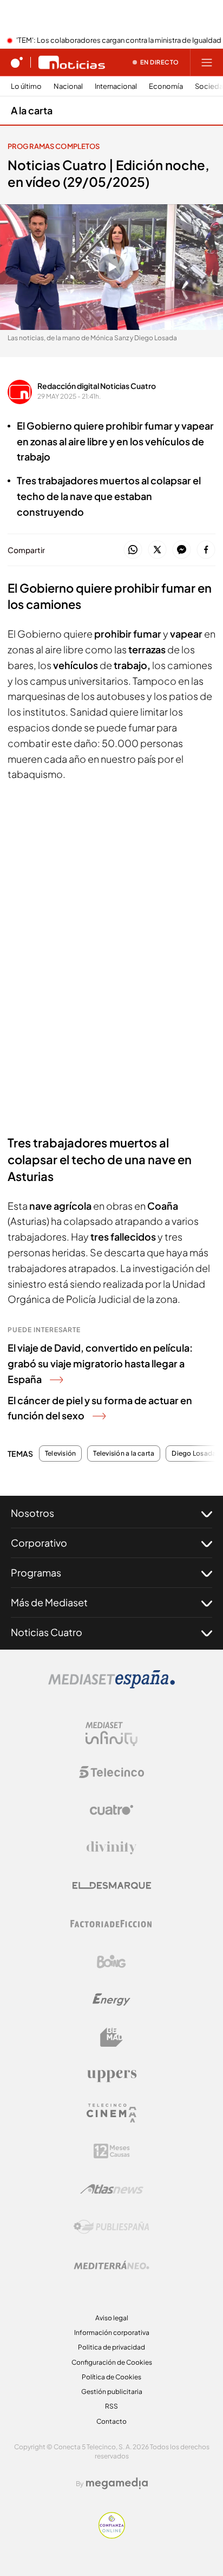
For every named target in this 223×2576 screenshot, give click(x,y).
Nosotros (32, 1513)
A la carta (32, 110)
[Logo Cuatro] (111, 1810)
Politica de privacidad (111, 2347)
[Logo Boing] (111, 1962)
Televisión (60, 1454)
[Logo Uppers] (111, 2075)
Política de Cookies (111, 2377)
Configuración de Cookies (112, 2362)
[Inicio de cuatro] (17, 62)
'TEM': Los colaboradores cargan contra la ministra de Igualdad (119, 41)
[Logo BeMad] (111, 2038)
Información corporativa (112, 2332)
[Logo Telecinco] (111, 1772)
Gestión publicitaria (112, 2392)
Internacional (116, 86)
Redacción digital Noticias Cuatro (97, 386)
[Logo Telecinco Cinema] (111, 2113)
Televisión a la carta (124, 1454)
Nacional (68, 86)
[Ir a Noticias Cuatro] (72, 62)
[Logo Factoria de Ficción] (111, 1924)
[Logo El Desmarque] (112, 1886)
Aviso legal (112, 2318)
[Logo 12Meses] (112, 2151)
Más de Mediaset (49, 1602)
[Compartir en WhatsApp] (133, 550)
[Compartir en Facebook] (206, 550)
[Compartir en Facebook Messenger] (182, 550)
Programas (36, 1572)
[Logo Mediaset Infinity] (111, 1734)
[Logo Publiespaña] (111, 2227)
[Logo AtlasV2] (112, 2189)
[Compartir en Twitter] (157, 550)
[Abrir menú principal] (207, 62)
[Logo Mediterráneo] (111, 2265)
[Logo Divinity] (111, 1848)
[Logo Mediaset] (111, 1685)
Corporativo (39, 1543)
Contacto (111, 2421)
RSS (111, 2406)
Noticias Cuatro (47, 1632)
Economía (166, 86)
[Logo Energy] (111, 2000)
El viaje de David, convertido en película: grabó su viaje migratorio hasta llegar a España (100, 1363)
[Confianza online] (112, 2535)
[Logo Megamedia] (117, 2483)
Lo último (26, 86)
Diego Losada (194, 1454)
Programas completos (54, 146)
